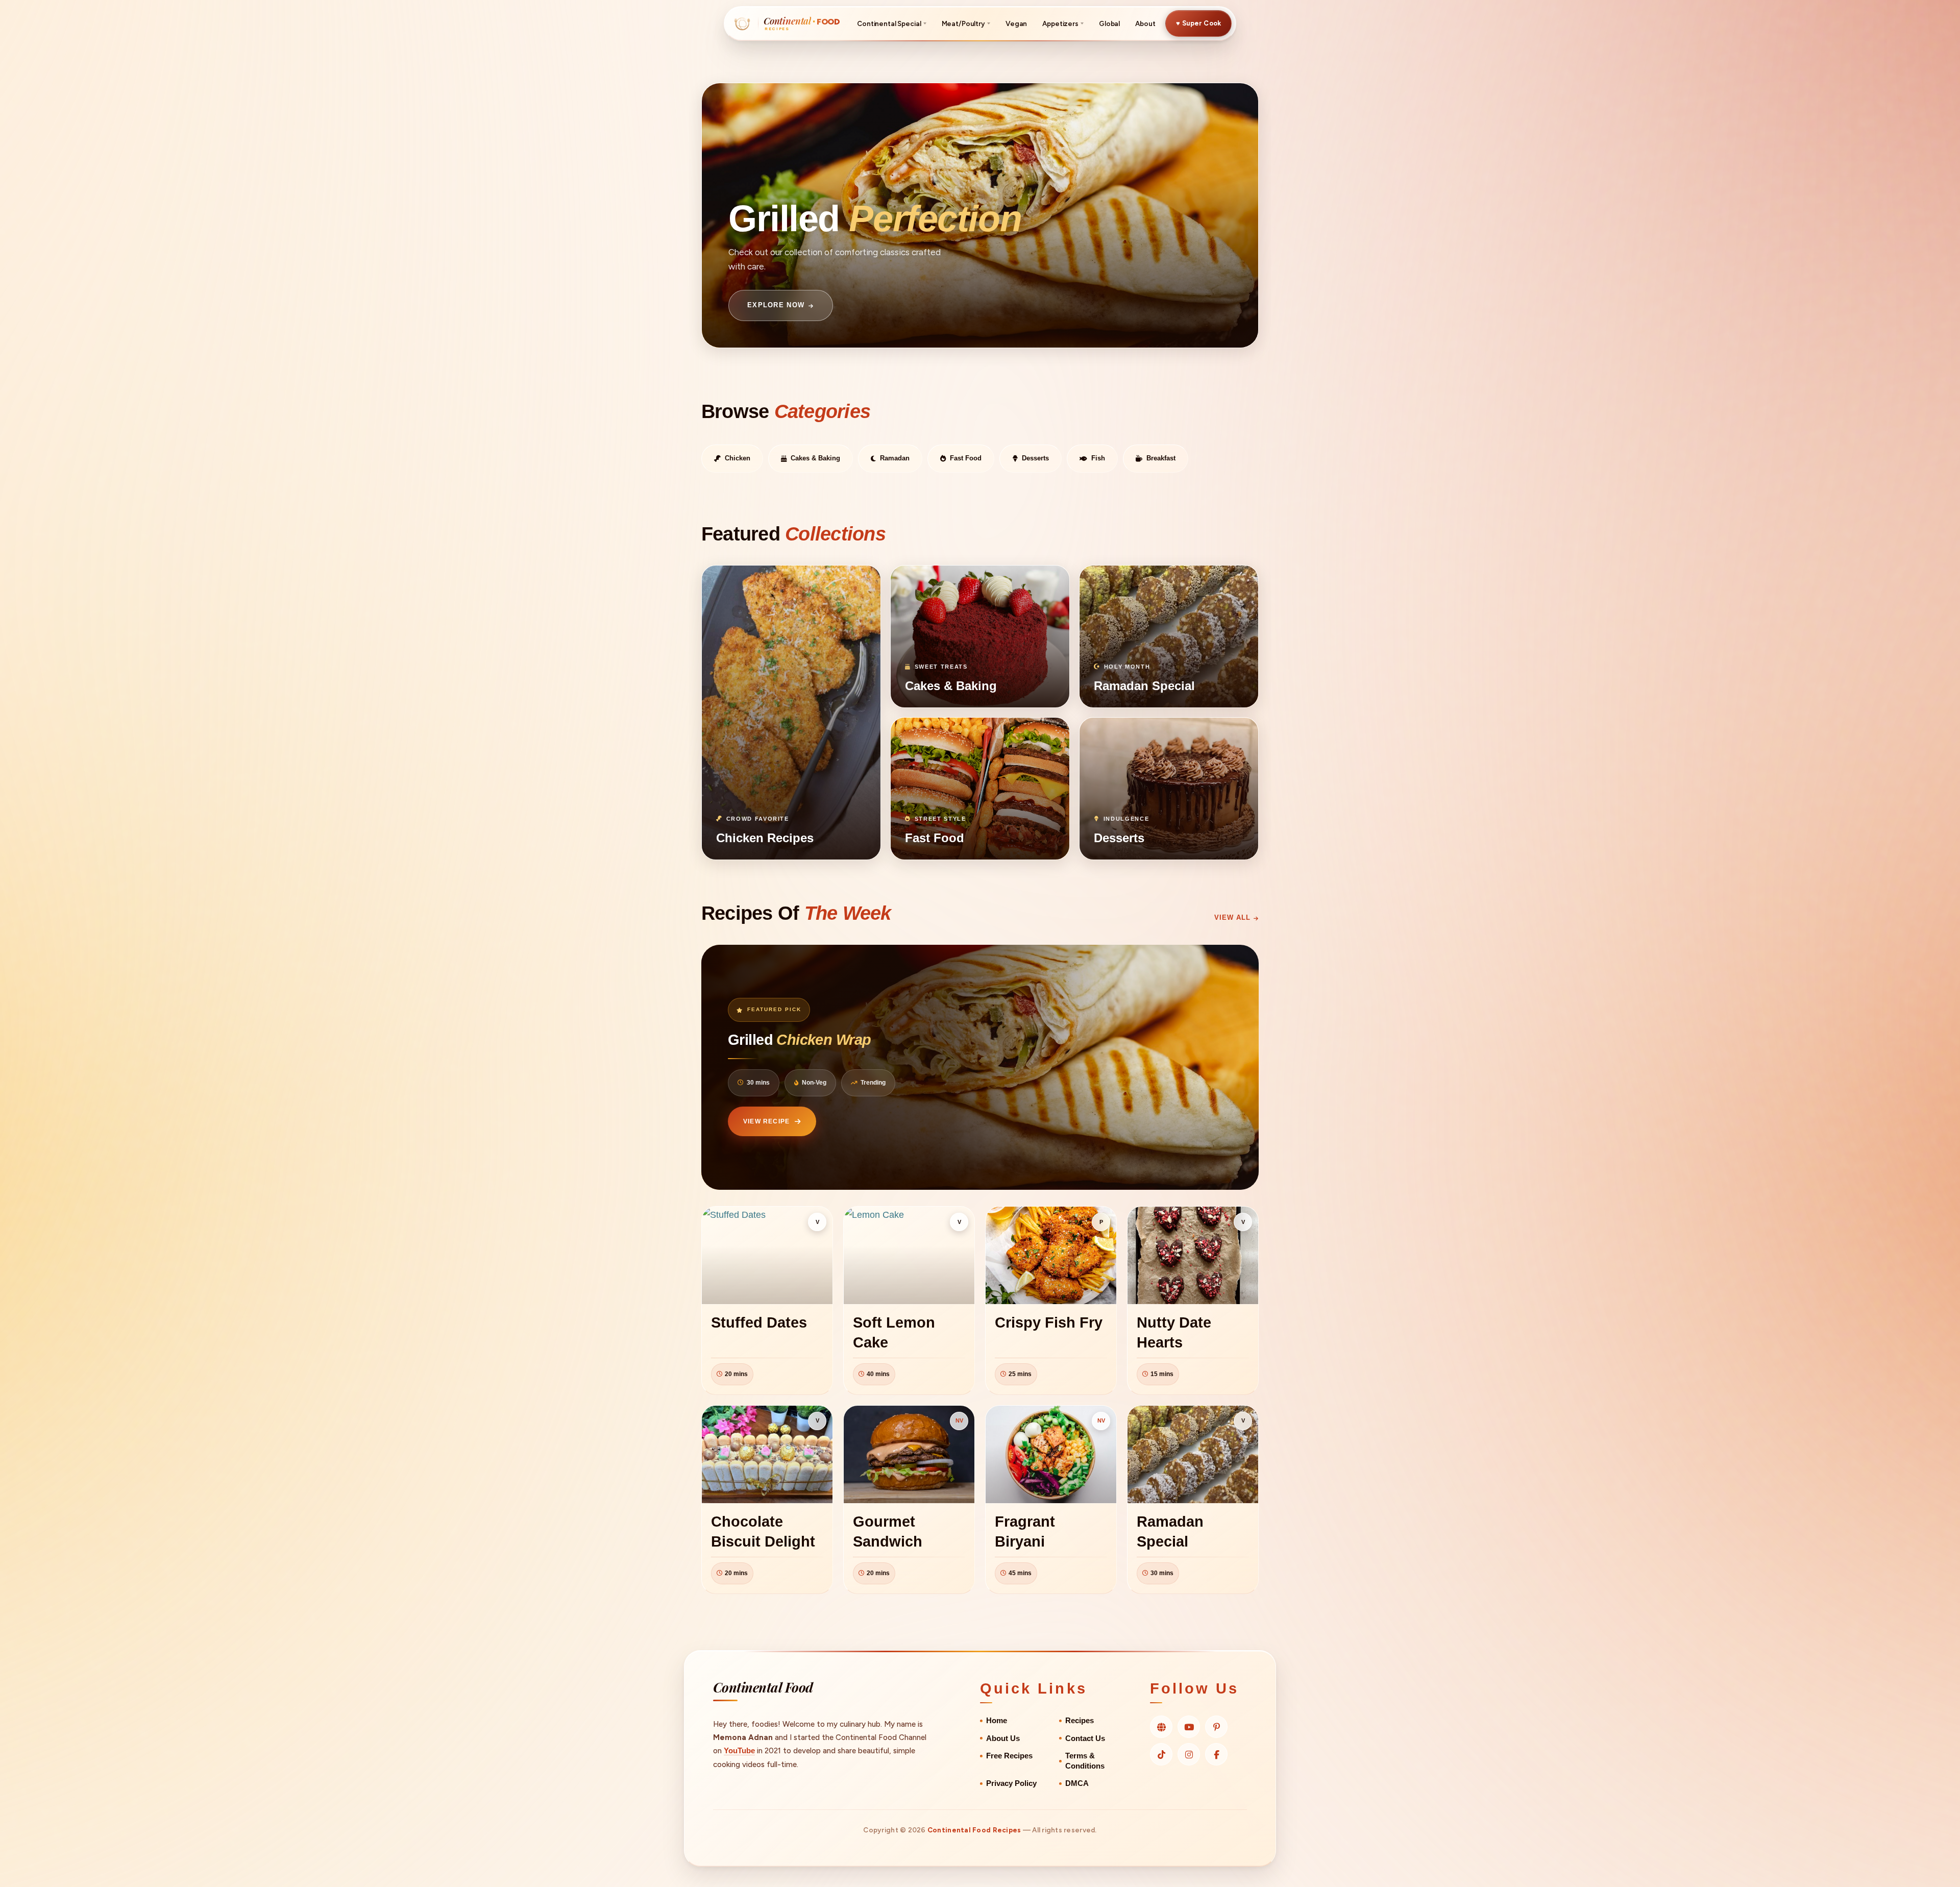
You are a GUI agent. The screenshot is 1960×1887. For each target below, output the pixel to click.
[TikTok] (1161, 1754)
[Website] (1161, 1727)
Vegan (1016, 23)
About (1145, 23)
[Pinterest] (1216, 1727)
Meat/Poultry (963, 23)
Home (997, 1721)
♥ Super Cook (1198, 23)
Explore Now (776, 305)
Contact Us (1085, 1738)
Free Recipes (1009, 1756)
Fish (1098, 458)
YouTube (739, 1750)
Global (1109, 23)
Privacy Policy (1011, 1783)
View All (1232, 917)
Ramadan (895, 458)
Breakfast (1161, 458)
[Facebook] (1216, 1754)
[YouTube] (1189, 1727)
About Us (1003, 1738)
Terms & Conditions (1085, 1761)
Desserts (1035, 458)
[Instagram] (1189, 1754)
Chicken (738, 458)
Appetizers (1060, 23)
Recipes (1080, 1721)
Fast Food (966, 458)
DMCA (1077, 1783)
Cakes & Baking (815, 458)
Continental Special (889, 23)
